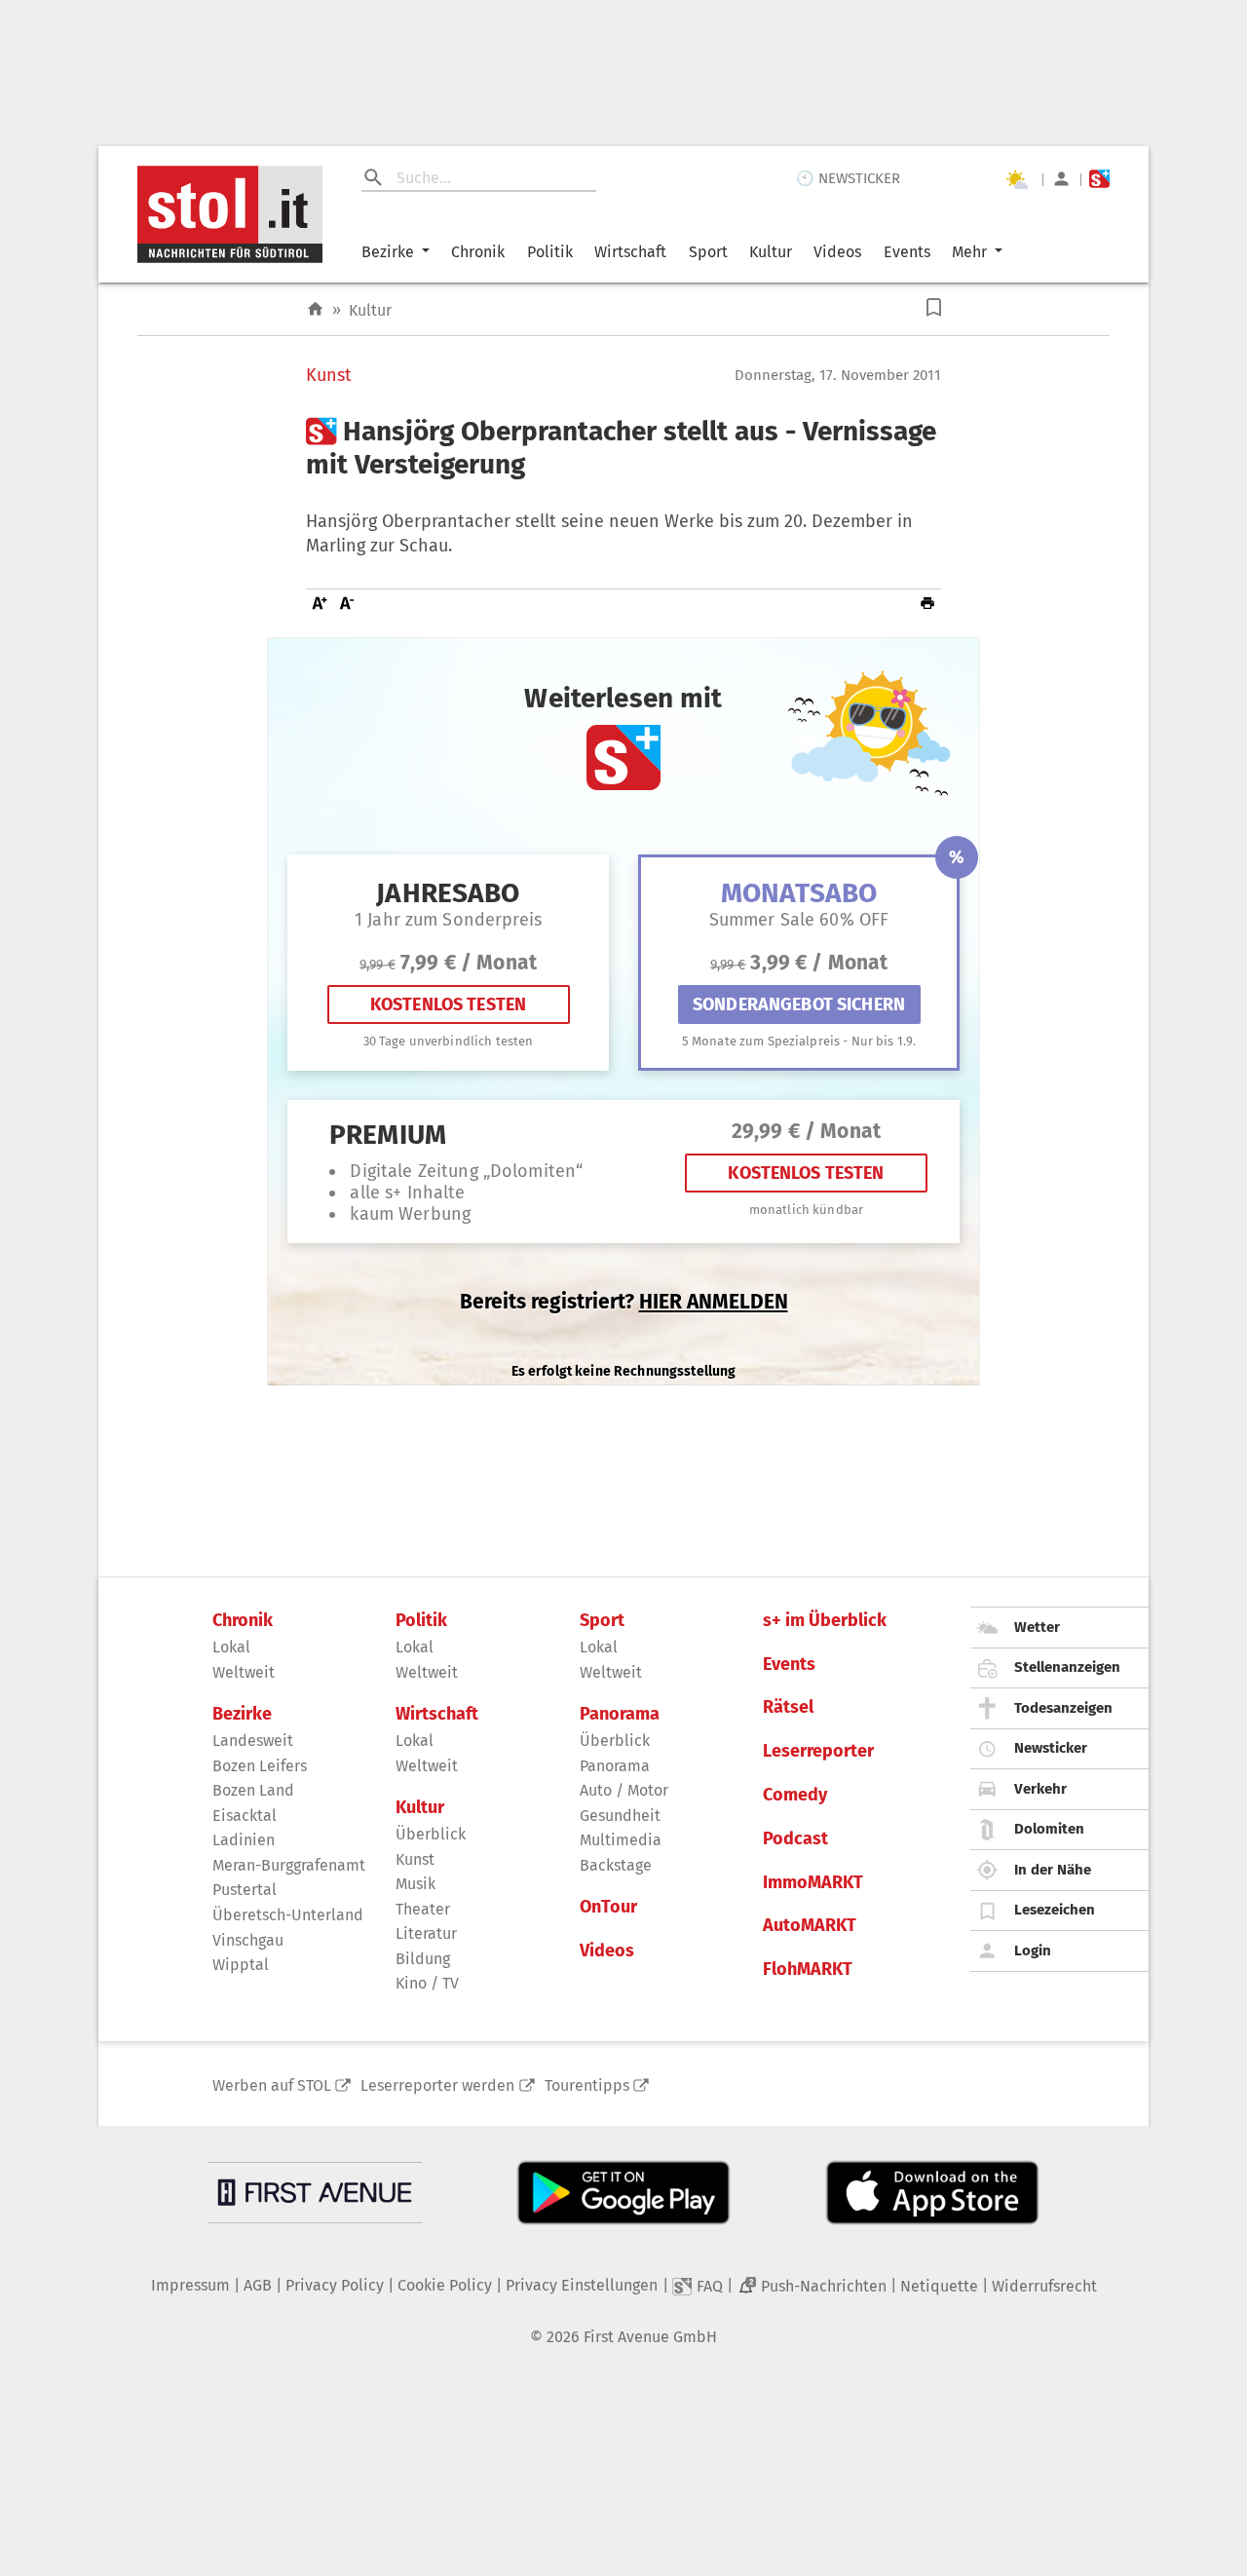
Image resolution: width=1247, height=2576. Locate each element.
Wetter (1037, 1627)
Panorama (620, 1714)
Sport (708, 252)
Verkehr (1040, 1789)
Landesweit (253, 1741)
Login (1033, 1951)
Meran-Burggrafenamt (289, 1865)
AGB (258, 2285)
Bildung (423, 1959)
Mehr (969, 252)
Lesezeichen (1055, 1910)
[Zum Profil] (1061, 179)
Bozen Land (253, 1790)
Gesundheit (620, 1816)
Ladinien (244, 1840)
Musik (416, 1884)
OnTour (608, 1907)
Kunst (329, 376)
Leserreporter (818, 1751)
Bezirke (388, 252)
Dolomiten (1049, 1829)
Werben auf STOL (272, 2085)
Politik (550, 252)
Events (907, 252)
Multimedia (621, 1840)
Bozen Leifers (260, 1766)
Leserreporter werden (437, 2085)
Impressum (190, 2285)
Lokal (231, 1647)
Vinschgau (248, 1940)
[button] (934, 307)
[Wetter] (1016, 179)
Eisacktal (245, 1816)
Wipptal (241, 1965)
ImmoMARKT (813, 1883)
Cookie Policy (445, 2285)
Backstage (616, 1865)
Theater (423, 1909)
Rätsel (788, 1707)
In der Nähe (1053, 1870)
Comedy (795, 1795)
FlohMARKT (808, 1970)
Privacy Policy (335, 2285)
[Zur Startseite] (315, 309)
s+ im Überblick (825, 1621)
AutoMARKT (810, 1926)
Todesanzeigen (1063, 1708)
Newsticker (1051, 1748)
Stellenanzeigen (1067, 1667)
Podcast (795, 1839)
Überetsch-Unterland (288, 1915)
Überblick (431, 1834)
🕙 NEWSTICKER (848, 178)
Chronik (478, 252)
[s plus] (1099, 179)
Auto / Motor (624, 1790)
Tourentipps (587, 2085)
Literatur (426, 1933)
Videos (837, 252)
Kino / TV (427, 1983)
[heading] (623, 448)
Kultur (771, 252)
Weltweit (244, 1672)
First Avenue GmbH (650, 2337)
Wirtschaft (630, 252)
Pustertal (245, 1890)
